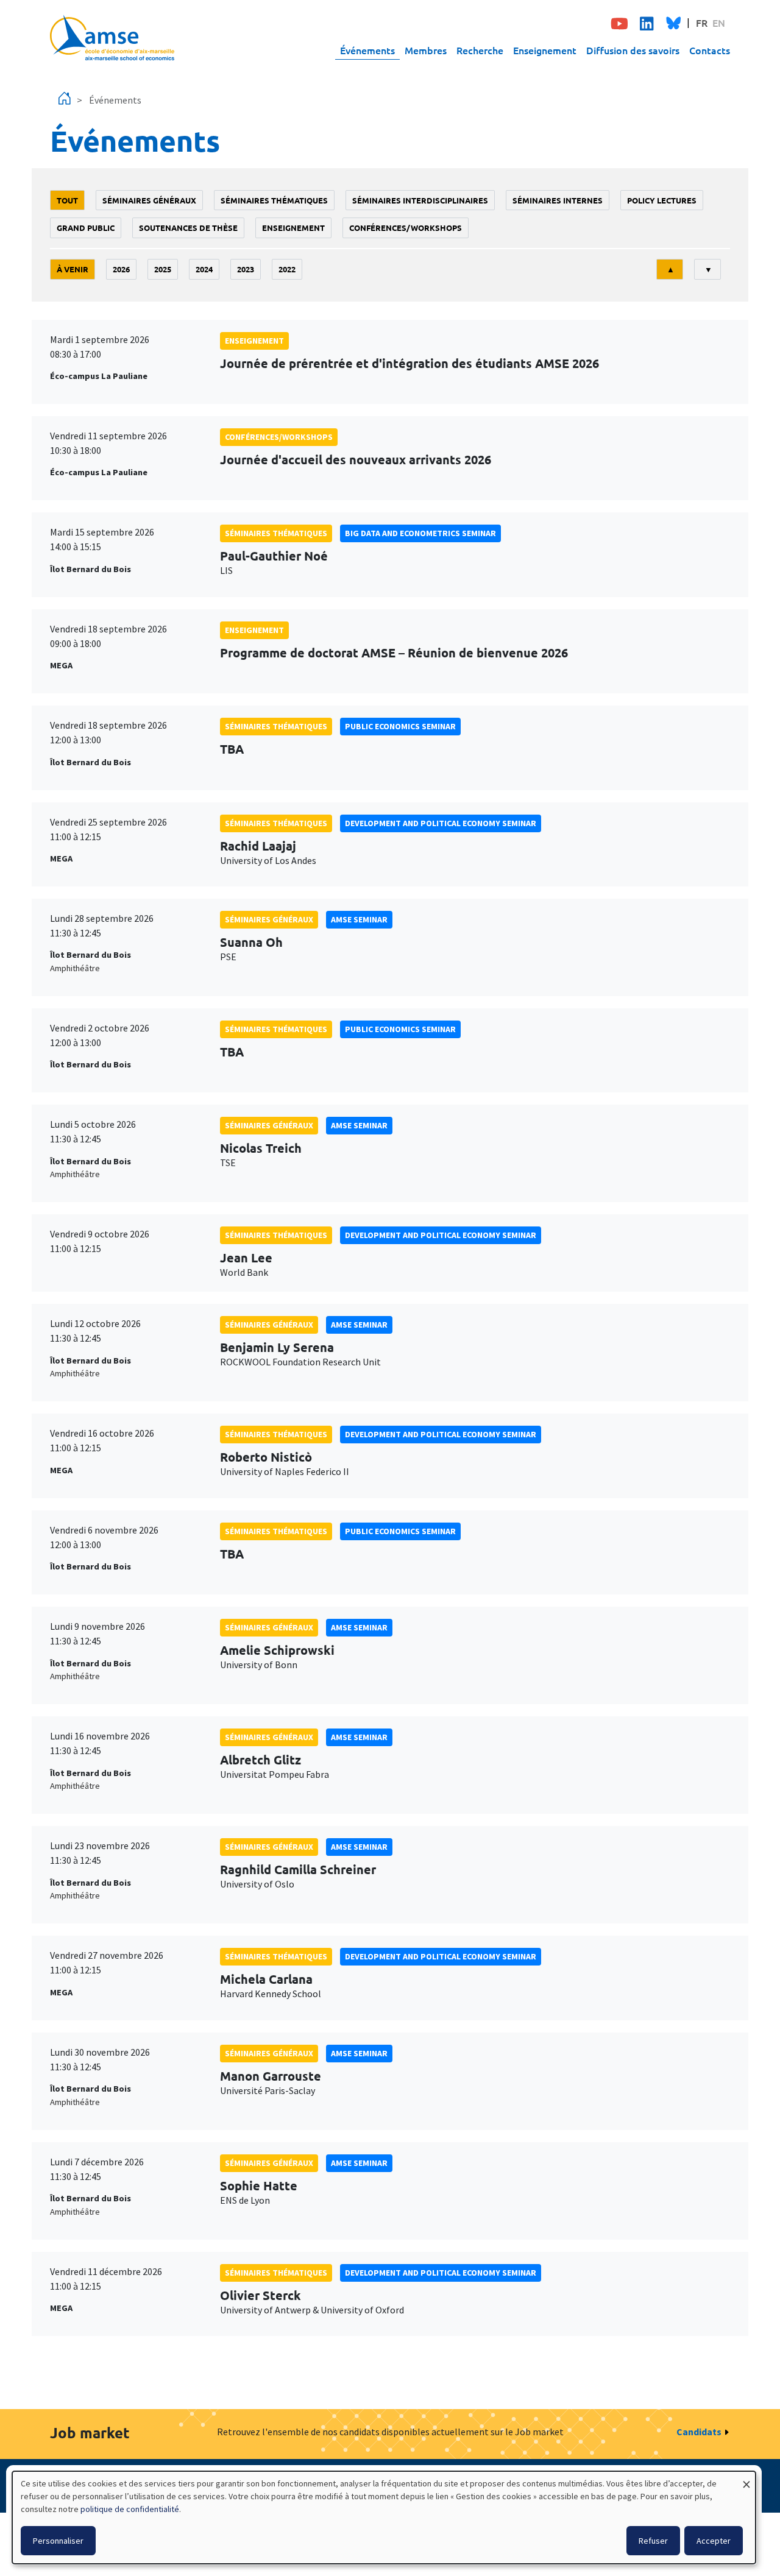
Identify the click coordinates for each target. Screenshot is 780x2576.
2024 (204, 269)
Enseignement (545, 50)
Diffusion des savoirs (633, 50)
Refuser (653, 2541)
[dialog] (384, 2518)
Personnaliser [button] (58, 2541)
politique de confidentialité (130, 2509)
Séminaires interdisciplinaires (420, 200)
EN (719, 23)
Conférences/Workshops (406, 228)
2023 (246, 269)
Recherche (480, 50)
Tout (67, 200)
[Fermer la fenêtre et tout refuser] (746, 2479)
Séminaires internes (558, 200)
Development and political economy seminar (441, 823)
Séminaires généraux (149, 200)
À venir (73, 269)
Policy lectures (662, 200)
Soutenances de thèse (188, 228)
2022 (287, 269)
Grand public (86, 228)
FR (702, 23)
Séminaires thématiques (274, 200)
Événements (367, 50)
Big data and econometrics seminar (420, 533)
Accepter (714, 2541)
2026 (121, 269)
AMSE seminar (359, 919)
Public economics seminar (400, 726)
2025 (163, 269)
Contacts (710, 50)
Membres (426, 50)
